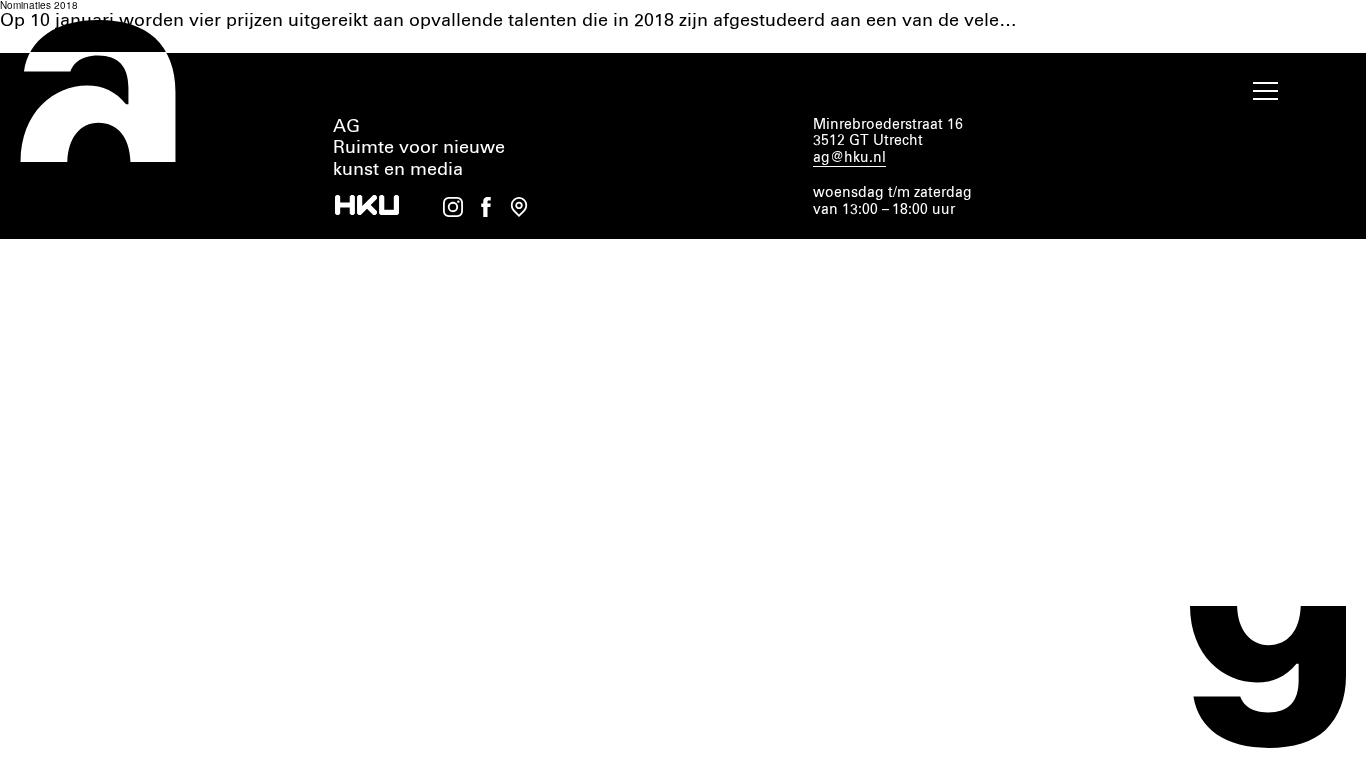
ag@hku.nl (849, 158)
